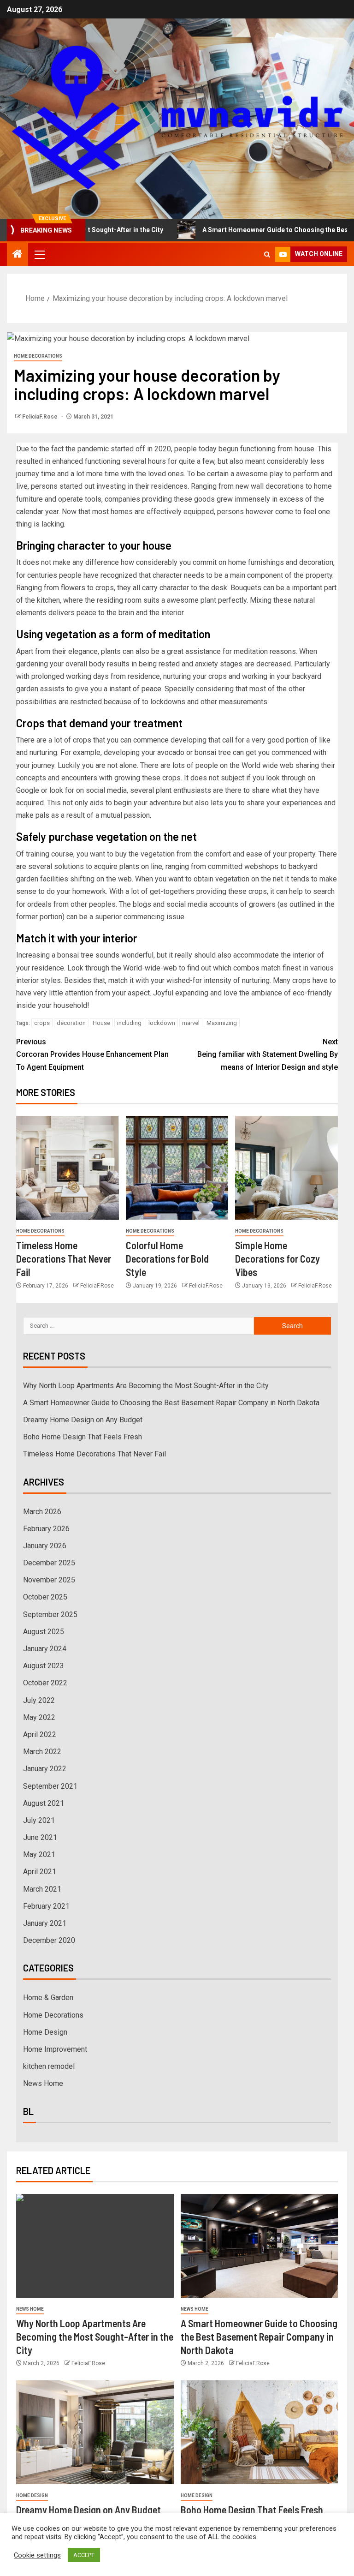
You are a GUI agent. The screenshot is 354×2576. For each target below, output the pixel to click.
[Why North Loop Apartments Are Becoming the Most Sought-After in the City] (95, 2246)
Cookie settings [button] (37, 2555)
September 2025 (50, 1614)
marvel (191, 1023)
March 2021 (42, 1889)
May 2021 (39, 1854)
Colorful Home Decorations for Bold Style (167, 1259)
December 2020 (49, 1940)
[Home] (18, 255)
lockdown (162, 1023)
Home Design (45, 2032)
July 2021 (39, 1820)
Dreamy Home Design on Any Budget (83, 1420)
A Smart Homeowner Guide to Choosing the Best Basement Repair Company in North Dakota (171, 1403)
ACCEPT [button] (84, 2555)
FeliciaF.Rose (41, 417)
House (101, 1023)
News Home (43, 2083)
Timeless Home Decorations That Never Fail (64, 1259)
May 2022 (39, 1717)
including (129, 1023)
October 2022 (45, 1683)
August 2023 (44, 1666)
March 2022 (42, 1752)
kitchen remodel (49, 2066)
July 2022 (39, 1700)
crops (42, 1023)
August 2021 (44, 1803)
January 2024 (45, 1649)
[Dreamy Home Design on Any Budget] (95, 2432)
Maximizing (222, 1023)
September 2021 (50, 1786)
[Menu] (39, 254)
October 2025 (45, 1597)
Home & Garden (48, 1998)
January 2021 (45, 1923)
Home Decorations (38, 356)
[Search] (267, 255)
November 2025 (49, 1580)
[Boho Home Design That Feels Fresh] (260, 2432)
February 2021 (46, 1906)
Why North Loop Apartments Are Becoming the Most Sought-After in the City (146, 1386)
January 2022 (45, 1769)
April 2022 (40, 1734)
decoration (71, 1023)
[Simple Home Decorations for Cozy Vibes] (286, 1168)
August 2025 (44, 1632)
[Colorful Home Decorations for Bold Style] (177, 1168)
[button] (39, 254)
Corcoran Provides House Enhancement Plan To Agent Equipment (92, 1054)
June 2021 (40, 1837)
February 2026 (46, 1529)
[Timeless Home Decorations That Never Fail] (68, 1168)
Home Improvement (55, 2049)
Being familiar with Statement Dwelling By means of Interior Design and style (268, 1054)
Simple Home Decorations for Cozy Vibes (277, 1259)
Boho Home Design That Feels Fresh (83, 1437)
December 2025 (49, 1563)
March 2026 (42, 1512)
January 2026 (45, 1546)
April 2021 (40, 1872)
